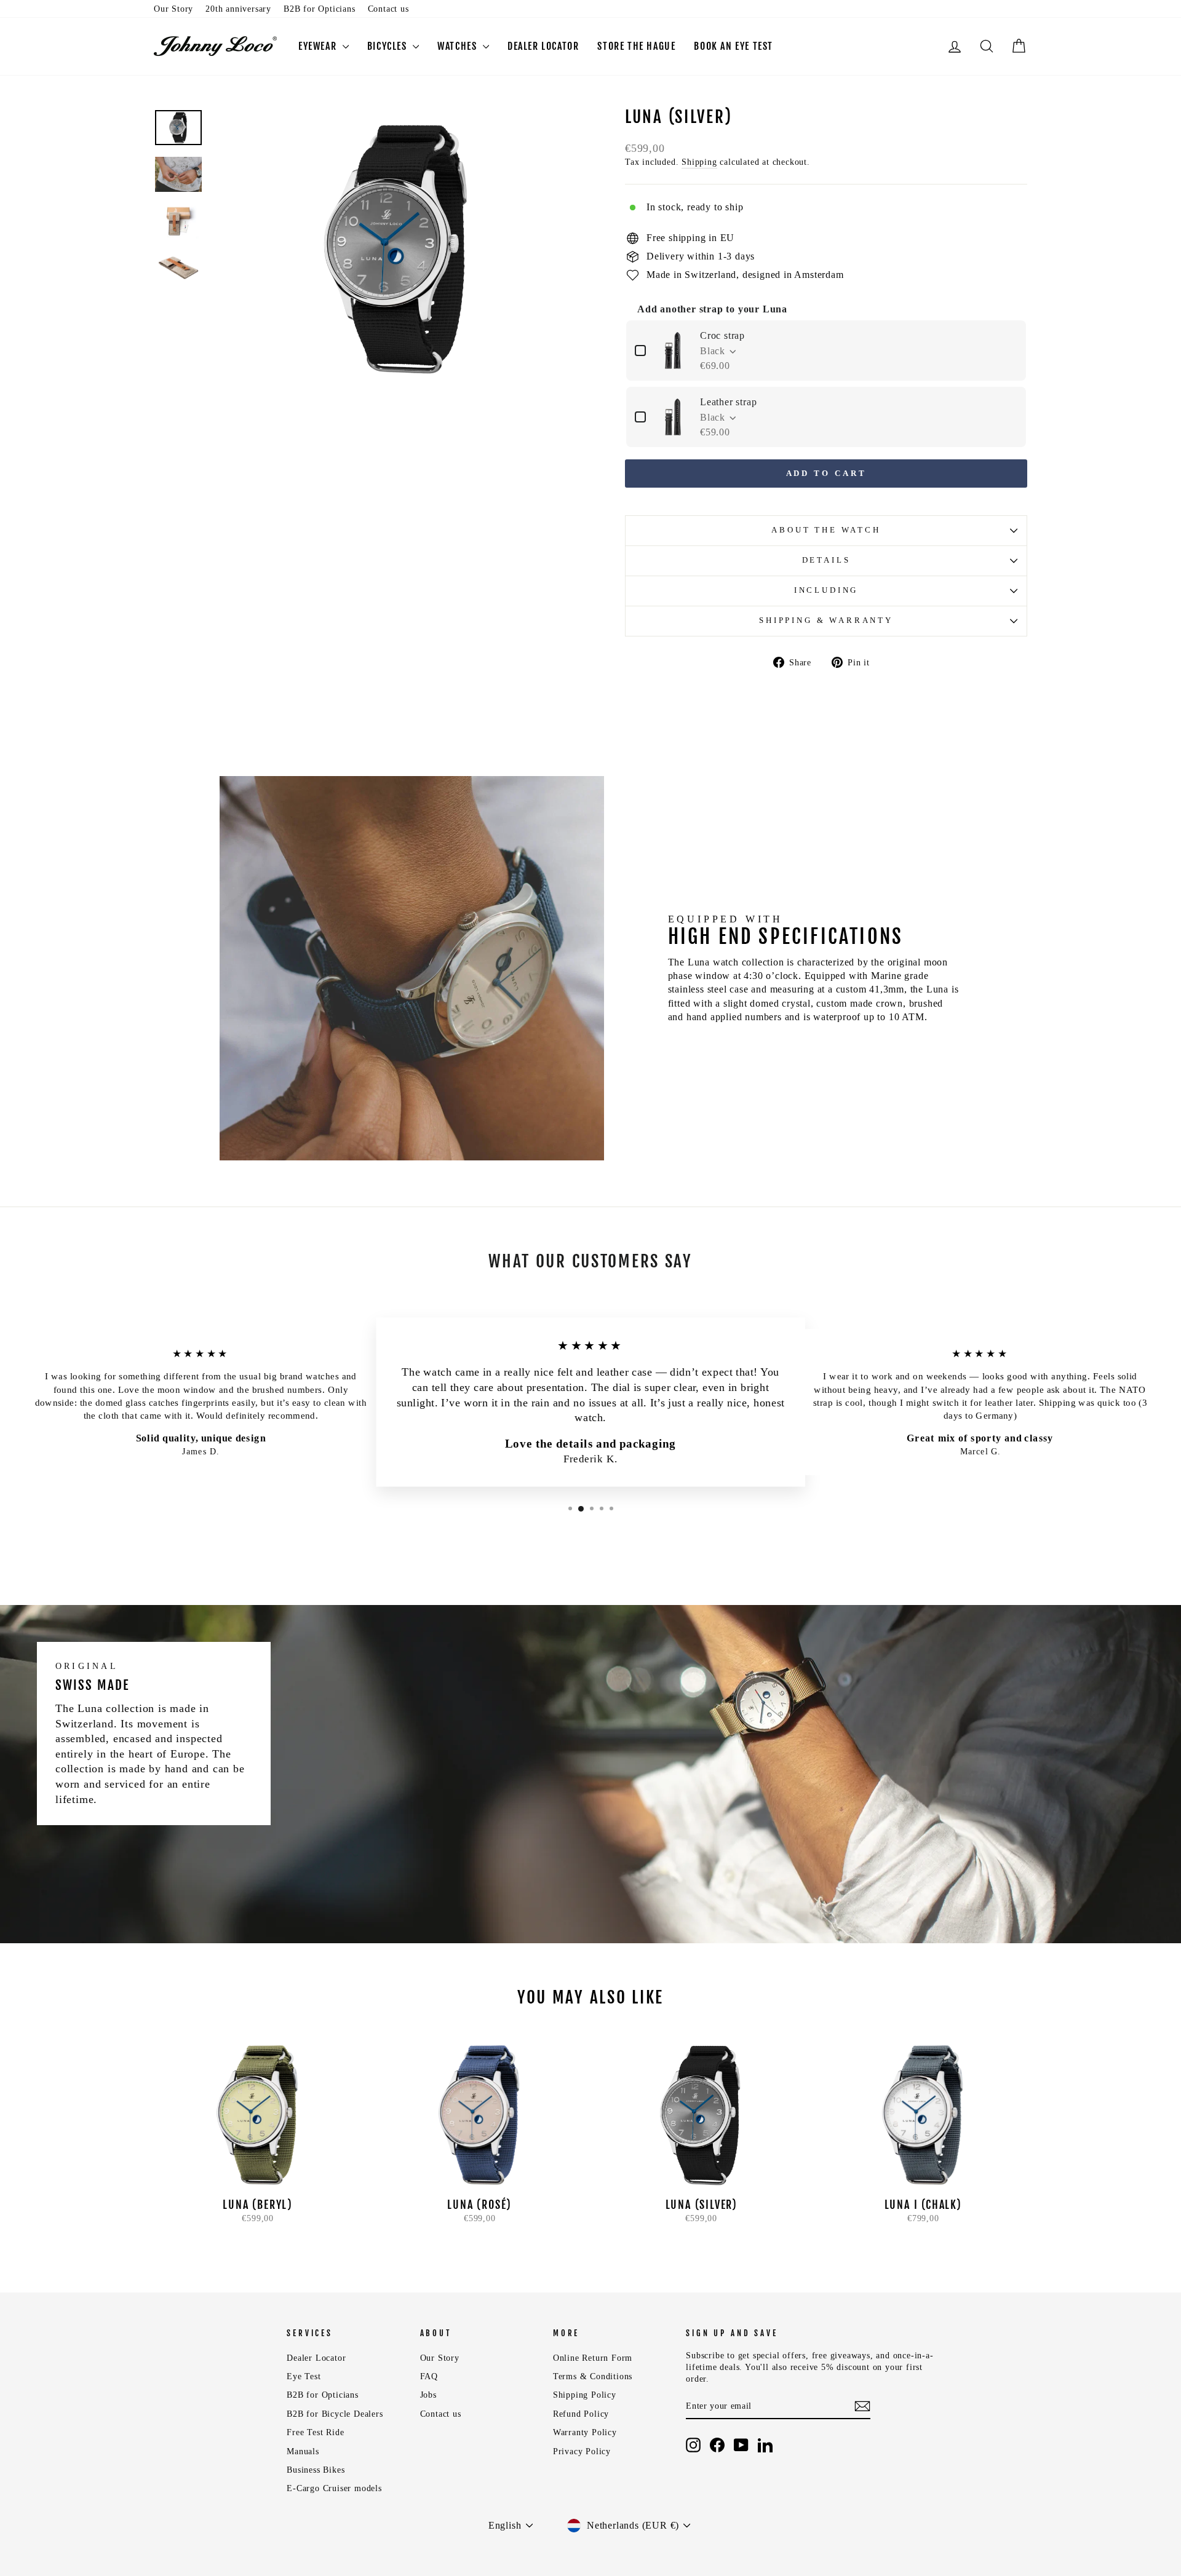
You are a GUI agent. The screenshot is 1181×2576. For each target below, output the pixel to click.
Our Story (173, 9)
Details (826, 560)
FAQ (429, 2376)
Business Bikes (316, 2470)
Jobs (428, 2395)
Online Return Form (593, 2358)
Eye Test (304, 2376)
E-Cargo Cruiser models (334, 2488)
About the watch (826, 530)
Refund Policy (581, 2414)
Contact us (388, 9)
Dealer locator (543, 46)
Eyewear (319, 46)
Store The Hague (636, 46)
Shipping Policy (585, 2395)
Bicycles (388, 46)
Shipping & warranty (826, 620)
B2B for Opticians (320, 9)
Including (826, 590)
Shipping (699, 162)
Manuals (303, 2451)
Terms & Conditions (593, 2376)
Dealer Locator (316, 2358)
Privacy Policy (582, 2451)
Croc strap (722, 335)
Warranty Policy (585, 2432)
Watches (459, 46)
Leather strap (728, 402)
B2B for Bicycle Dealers (335, 2414)
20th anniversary (238, 9)
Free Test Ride (315, 2432)
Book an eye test (734, 46)
